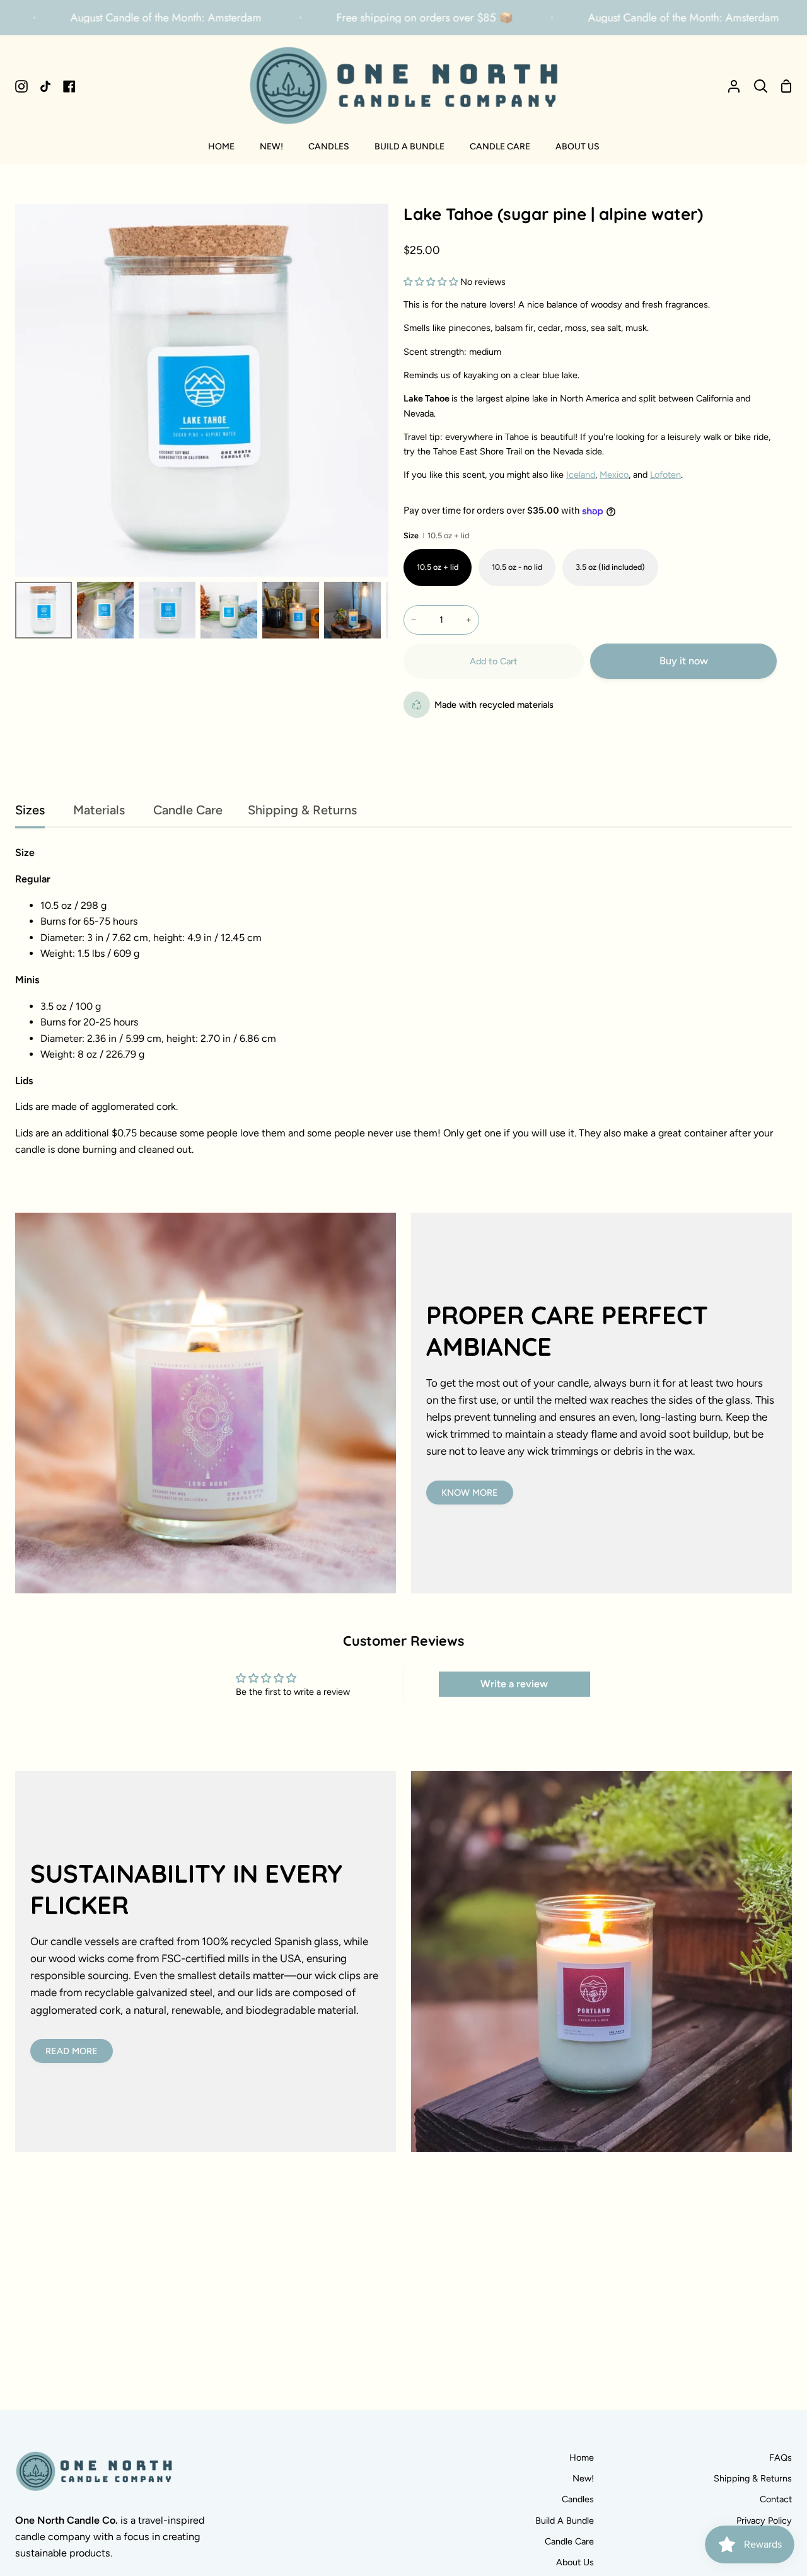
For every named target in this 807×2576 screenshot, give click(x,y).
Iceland (581, 475)
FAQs (781, 2458)
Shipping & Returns (302, 810)
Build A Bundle (565, 2521)
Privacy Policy (764, 2521)
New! (583, 2478)
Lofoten (665, 475)
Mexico (614, 475)
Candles (578, 2499)
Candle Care (186, 810)
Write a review (514, 1684)
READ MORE (72, 2051)
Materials (97, 810)
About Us (575, 2562)
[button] (431, 282)
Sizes (30, 810)
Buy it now (684, 661)
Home (582, 2458)
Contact (776, 2499)
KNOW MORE (470, 1493)
